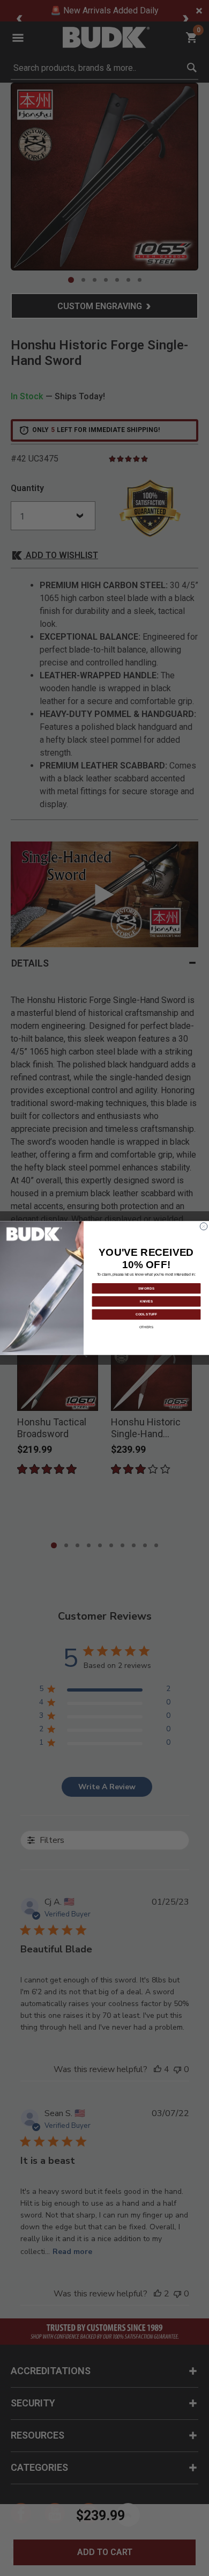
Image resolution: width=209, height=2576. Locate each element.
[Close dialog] (204, 1226)
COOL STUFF (146, 1314)
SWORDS (147, 1288)
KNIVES (146, 1301)
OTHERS (147, 1327)
